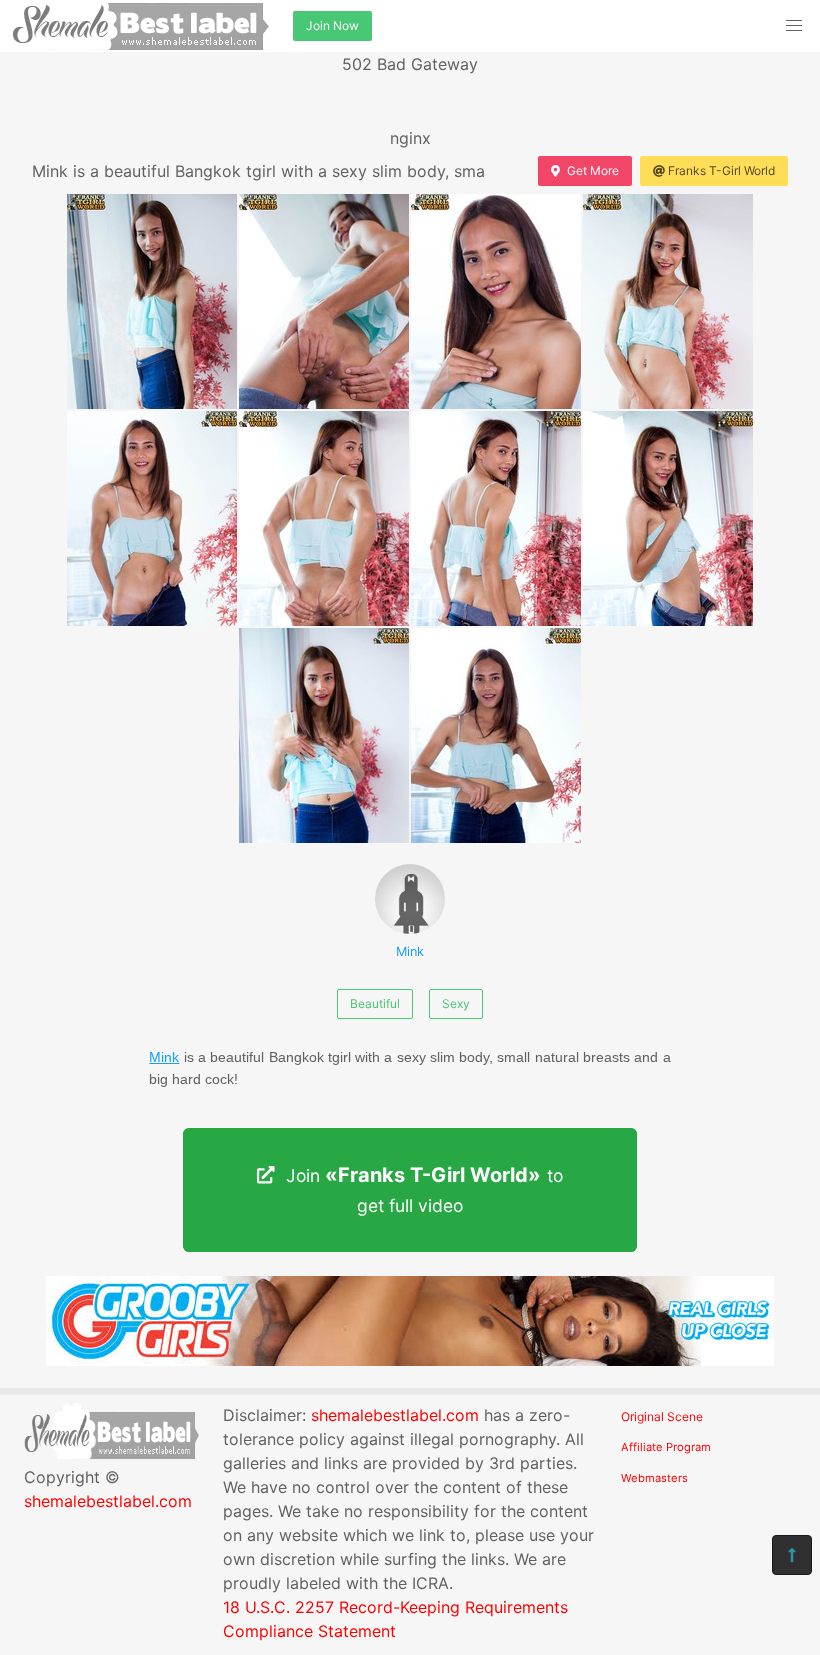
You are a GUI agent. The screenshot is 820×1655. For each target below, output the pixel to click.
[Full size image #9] (496, 735)
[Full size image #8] (324, 735)
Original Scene (662, 1416)
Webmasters (654, 1478)
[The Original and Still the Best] (410, 1360)
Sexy (456, 1003)
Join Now (332, 25)
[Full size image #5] (324, 518)
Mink (410, 951)
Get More (593, 170)
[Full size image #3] (668, 301)
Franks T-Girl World (721, 170)
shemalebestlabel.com (108, 1501)
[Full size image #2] (496, 301)
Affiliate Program (666, 1447)
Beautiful (375, 1003)
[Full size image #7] (668, 518)
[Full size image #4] (152, 518)
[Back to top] (792, 1555)
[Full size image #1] (324, 301)
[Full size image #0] (152, 301)
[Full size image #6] (496, 518)
